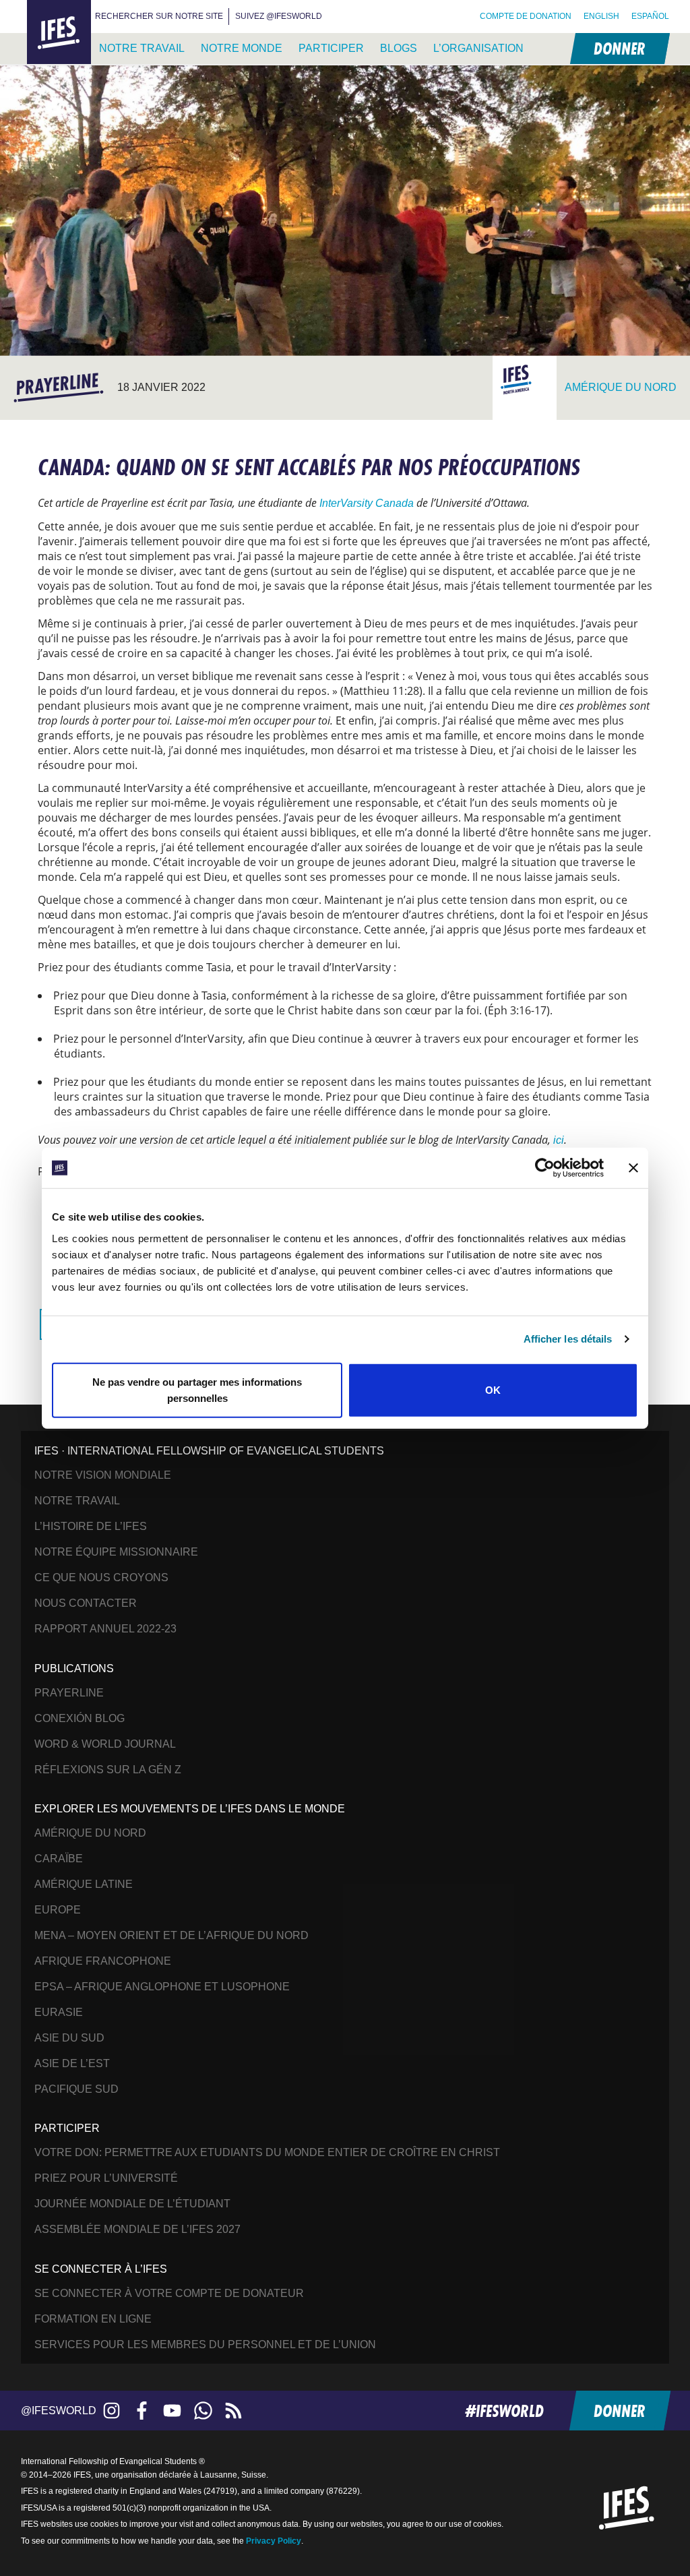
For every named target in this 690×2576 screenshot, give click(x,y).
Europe (58, 1910)
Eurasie (59, 2012)
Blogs (399, 48)
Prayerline (69, 1693)
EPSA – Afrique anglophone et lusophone (162, 1987)
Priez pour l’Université (106, 2178)
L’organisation (478, 48)
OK (493, 1389)
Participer (331, 48)
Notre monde (242, 48)
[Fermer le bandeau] (633, 1168)
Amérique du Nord (90, 1833)
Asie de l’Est (72, 2063)
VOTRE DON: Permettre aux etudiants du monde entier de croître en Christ (267, 2152)
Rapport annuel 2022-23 (105, 1629)
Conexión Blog (80, 1718)
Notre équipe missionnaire (116, 1552)
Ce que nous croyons (101, 1577)
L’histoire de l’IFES (91, 1526)
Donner (619, 48)
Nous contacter (86, 1603)
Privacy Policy (274, 2541)
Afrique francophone (103, 1961)
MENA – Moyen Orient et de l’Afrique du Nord (171, 1935)
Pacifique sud (76, 2089)
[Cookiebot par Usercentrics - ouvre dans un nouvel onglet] (545, 1168)
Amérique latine (84, 1884)
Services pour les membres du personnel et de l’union (205, 2344)
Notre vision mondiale (103, 1475)
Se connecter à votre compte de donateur (169, 2293)
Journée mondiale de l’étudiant (132, 2204)
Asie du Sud (69, 2038)
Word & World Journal (105, 1744)
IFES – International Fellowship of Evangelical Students (59, 33)
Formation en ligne (93, 2319)
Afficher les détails (568, 1339)
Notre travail (142, 48)
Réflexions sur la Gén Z (108, 1770)
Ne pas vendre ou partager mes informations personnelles (197, 1389)
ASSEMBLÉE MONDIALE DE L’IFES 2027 (137, 2229)
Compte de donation (526, 16)
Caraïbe (59, 1859)
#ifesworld (504, 2411)
